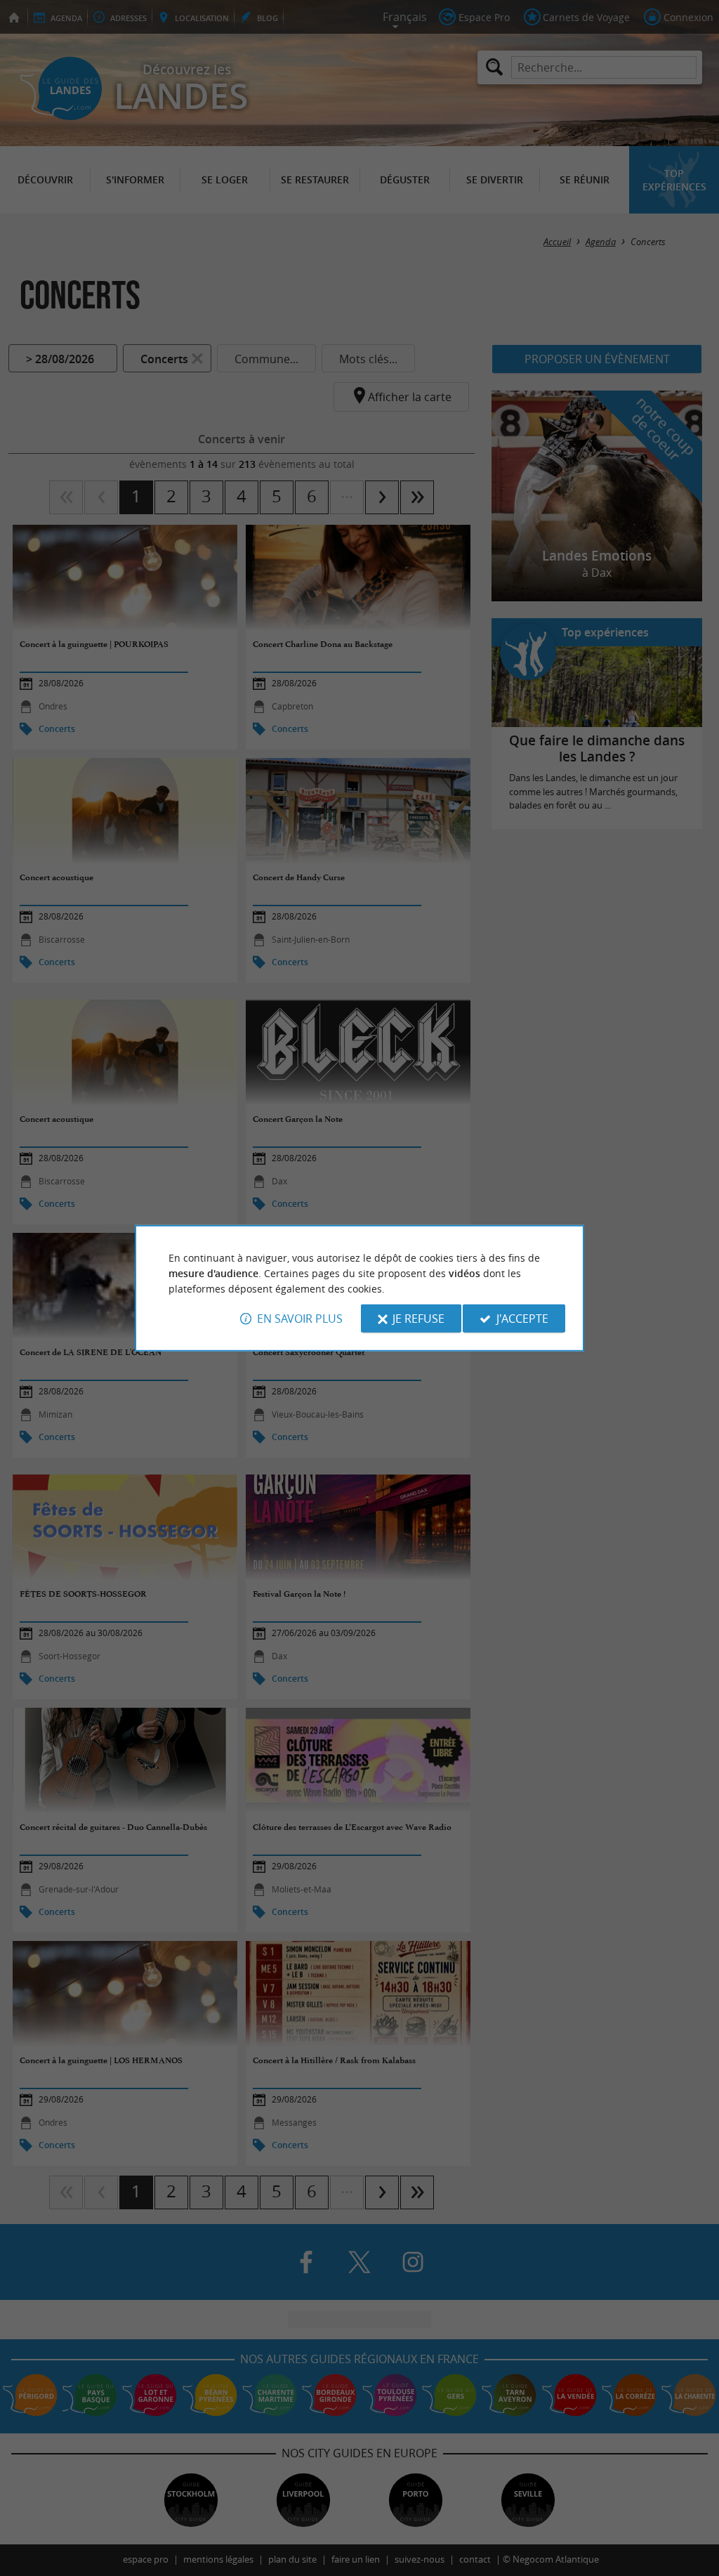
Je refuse (418, 1319)
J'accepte (522, 1319)
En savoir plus (300, 1319)
